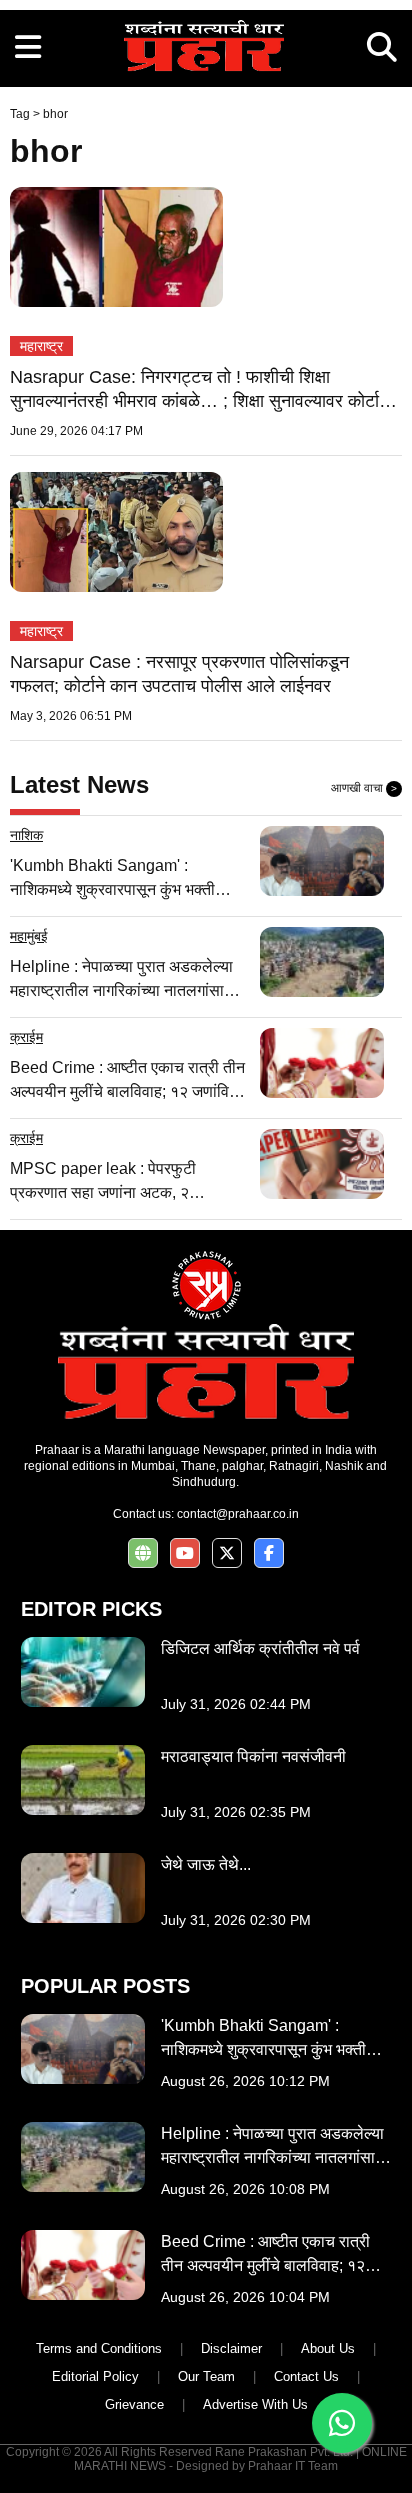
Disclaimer (231, 2348)
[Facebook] (269, 1553)
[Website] (143, 1553)
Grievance (134, 2404)
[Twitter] (227, 1553)
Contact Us (306, 2376)
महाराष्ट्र (41, 346)
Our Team (206, 2376)
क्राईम (26, 1037)
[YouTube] (185, 1553)
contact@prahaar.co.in (238, 1514)
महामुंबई (29, 936)
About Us (328, 2348)
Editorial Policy (95, 2376)
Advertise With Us (255, 2404)
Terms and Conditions (99, 2348)
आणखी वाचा (364, 788)
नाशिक (26, 835)
